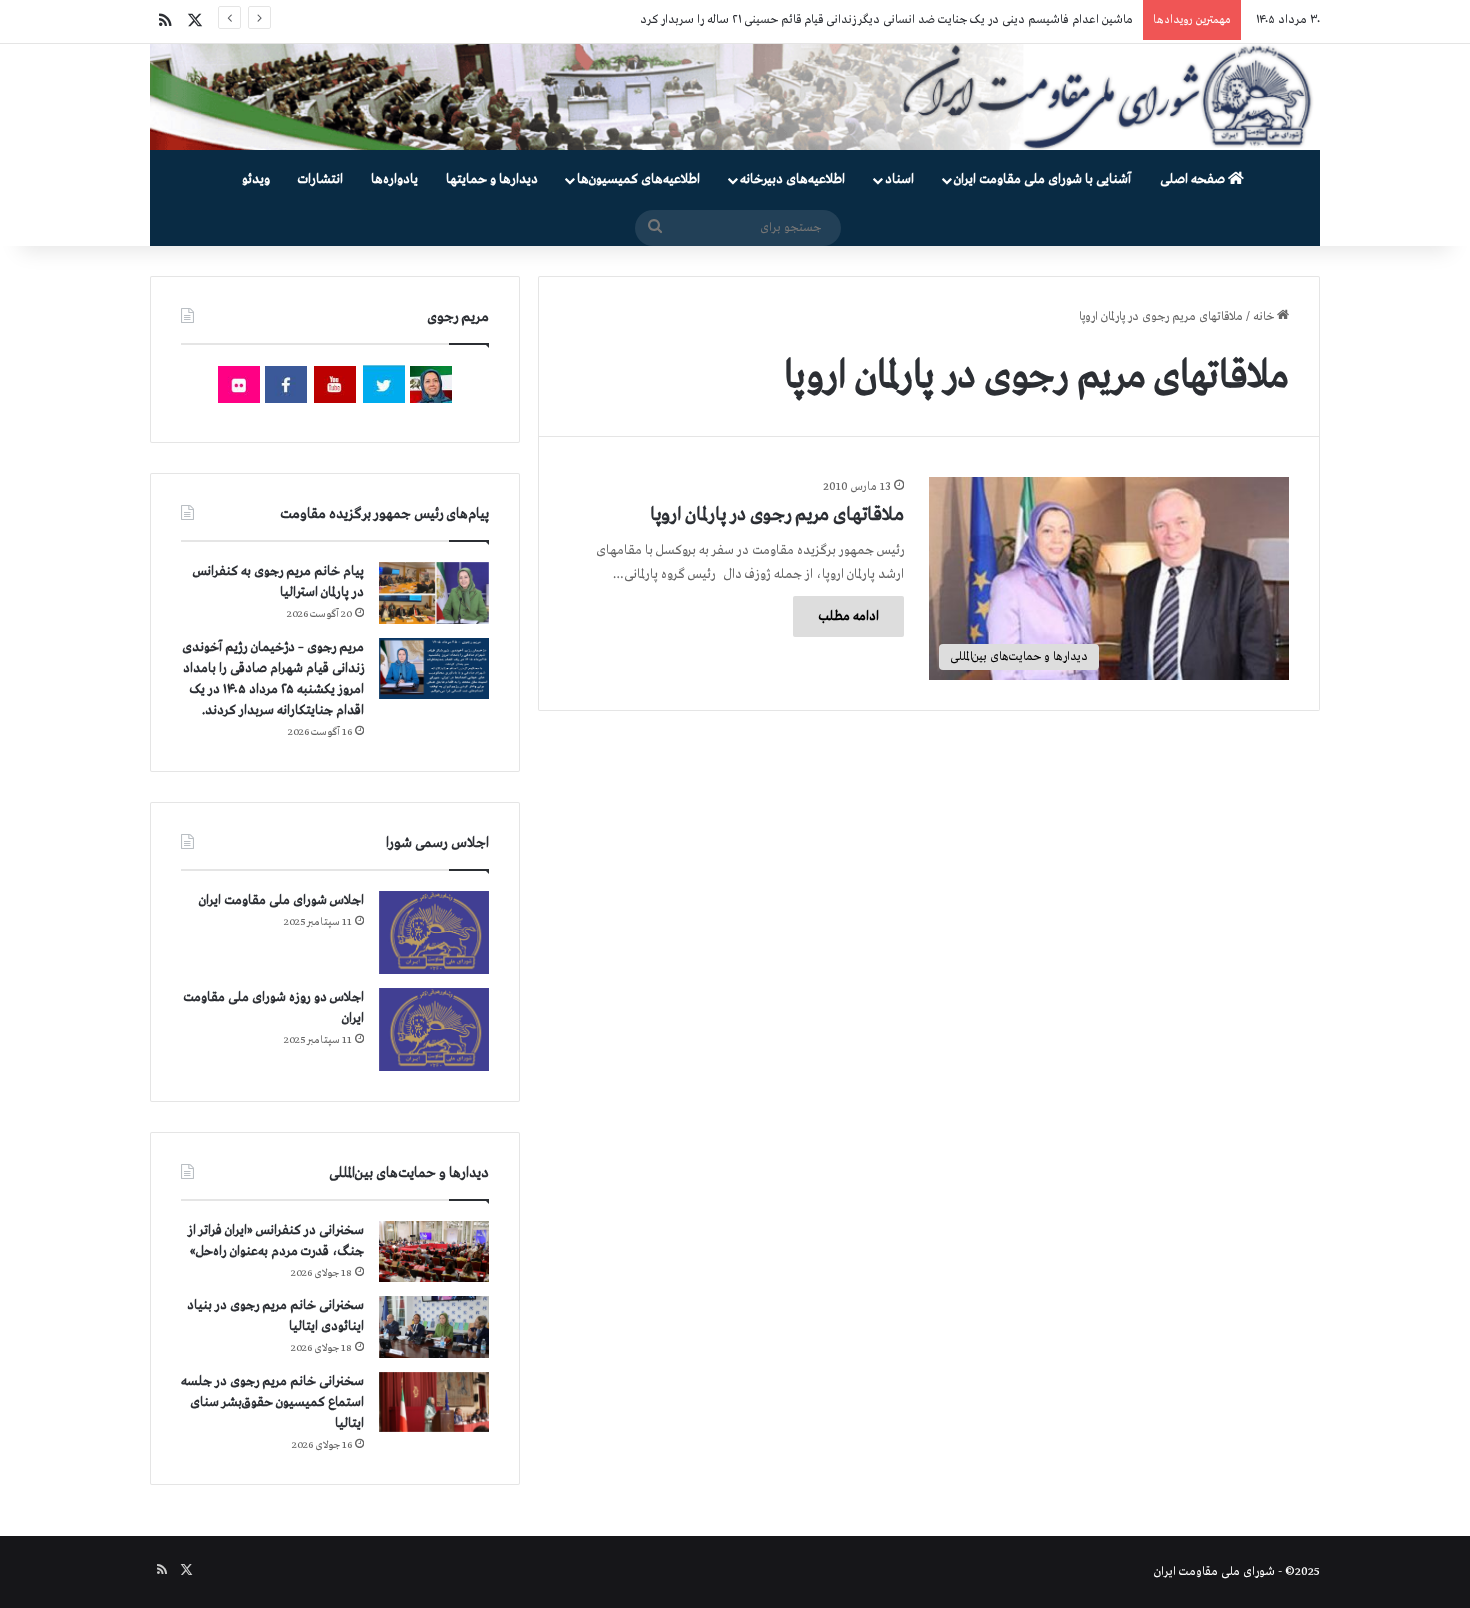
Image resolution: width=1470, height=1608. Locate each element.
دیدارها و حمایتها (492, 179)
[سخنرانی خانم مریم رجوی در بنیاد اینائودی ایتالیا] (434, 1327)
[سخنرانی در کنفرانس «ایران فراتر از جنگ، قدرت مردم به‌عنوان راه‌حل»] (434, 1251)
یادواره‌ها (394, 179)
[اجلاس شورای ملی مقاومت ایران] (434, 932)
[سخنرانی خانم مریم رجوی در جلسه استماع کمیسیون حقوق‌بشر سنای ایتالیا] (434, 1402)
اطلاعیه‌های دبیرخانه (792, 179)
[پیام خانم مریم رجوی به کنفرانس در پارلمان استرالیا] (434, 592)
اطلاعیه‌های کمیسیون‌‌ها (638, 179)
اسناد (899, 179)
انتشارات (320, 179)
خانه (1265, 317)
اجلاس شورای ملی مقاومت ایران (281, 900)
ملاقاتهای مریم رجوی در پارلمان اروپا (777, 515)
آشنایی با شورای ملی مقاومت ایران (1042, 179)
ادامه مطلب (848, 616)
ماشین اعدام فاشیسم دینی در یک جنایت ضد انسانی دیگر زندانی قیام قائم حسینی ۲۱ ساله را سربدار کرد (886, 20)
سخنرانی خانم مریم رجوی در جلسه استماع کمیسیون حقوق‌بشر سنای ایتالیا (272, 1402)
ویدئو (256, 179)
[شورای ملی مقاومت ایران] (735, 97)
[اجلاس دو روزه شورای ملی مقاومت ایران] (434, 1029)
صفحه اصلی (1194, 179)
